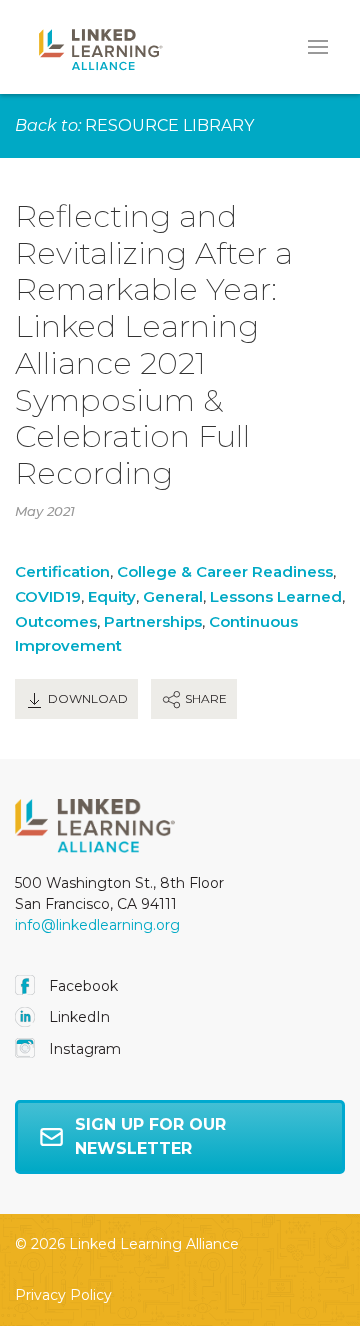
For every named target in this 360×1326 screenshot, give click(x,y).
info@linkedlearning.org (97, 925)
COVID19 (48, 596)
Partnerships (153, 621)
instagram (83, 1049)
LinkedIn (77, 1017)
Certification (62, 571)
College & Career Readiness (225, 571)
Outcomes (56, 621)
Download (86, 698)
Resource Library (169, 125)
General (173, 596)
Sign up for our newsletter (150, 1136)
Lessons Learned (276, 596)
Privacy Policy (63, 1295)
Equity (112, 596)
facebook (81, 986)
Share (204, 698)
